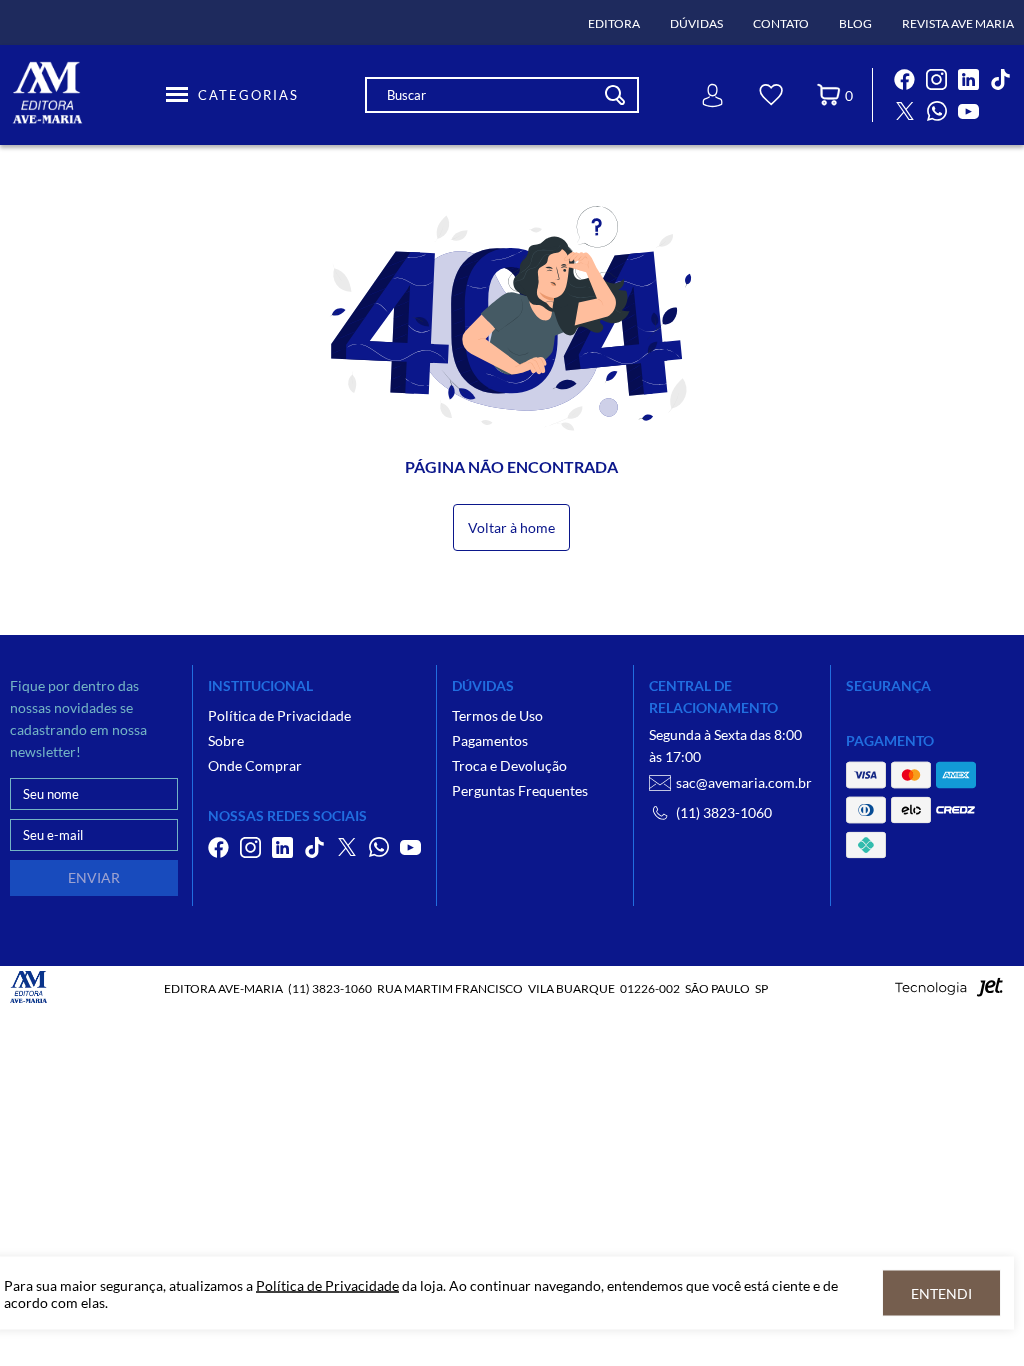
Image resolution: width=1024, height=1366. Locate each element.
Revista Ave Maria (958, 23)
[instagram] (937, 79)
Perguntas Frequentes (520, 790)
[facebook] (905, 79)
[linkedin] (969, 79)
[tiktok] (1001, 79)
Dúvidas (696, 23)
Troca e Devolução (509, 765)
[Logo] (85, 95)
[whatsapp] (937, 111)
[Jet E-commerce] (949, 992)
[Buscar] (615, 95)
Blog (855, 23)
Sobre (226, 740)
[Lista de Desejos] (771, 98)
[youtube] (969, 111)
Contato (781, 23)
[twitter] (905, 111)
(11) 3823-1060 (724, 812)
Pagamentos (490, 740)
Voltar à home (511, 527)
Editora (614, 23)
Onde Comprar (255, 765)
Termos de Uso (497, 715)
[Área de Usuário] (713, 95)
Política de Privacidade (279, 715)
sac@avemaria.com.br (744, 782)
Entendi (941, 1293)
